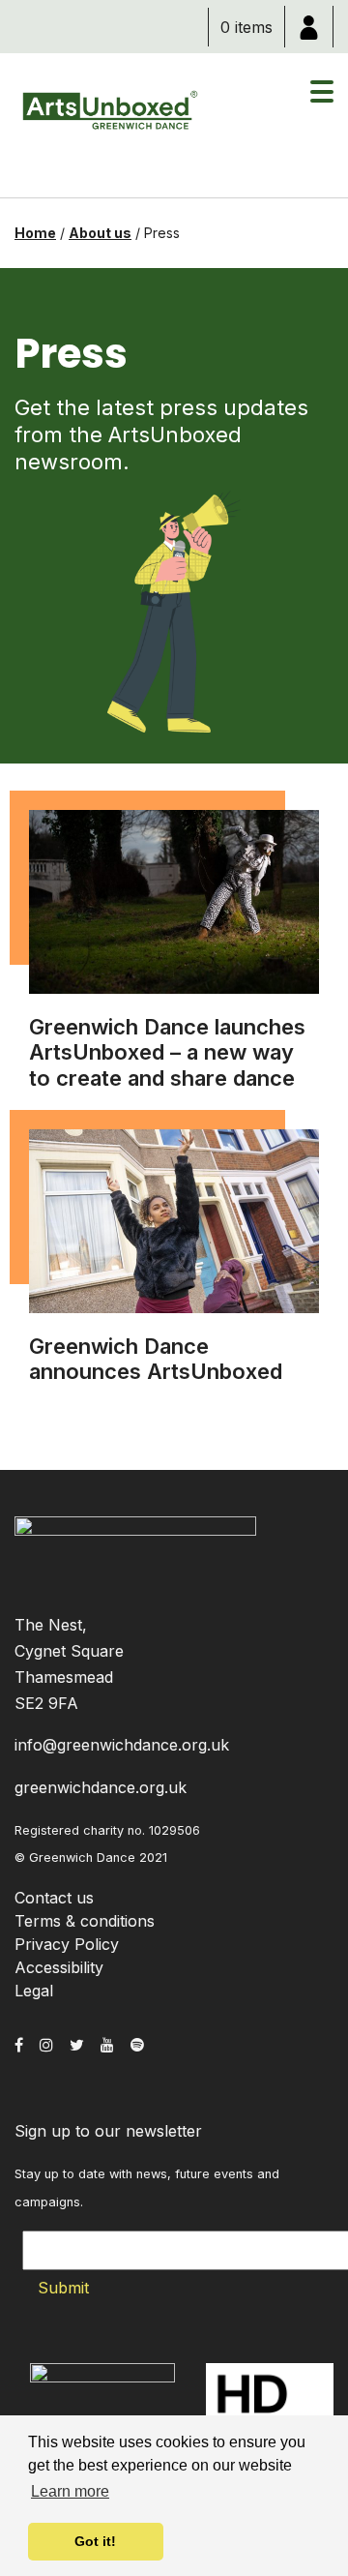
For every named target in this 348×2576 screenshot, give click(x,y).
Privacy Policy (67, 1944)
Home (35, 233)
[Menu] (322, 102)
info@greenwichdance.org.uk (122, 1745)
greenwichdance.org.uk (101, 1787)
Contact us (54, 1898)
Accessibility (59, 1967)
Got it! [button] (95, 2541)
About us (100, 233)
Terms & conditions (85, 1921)
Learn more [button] (70, 2491)
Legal (34, 1991)
